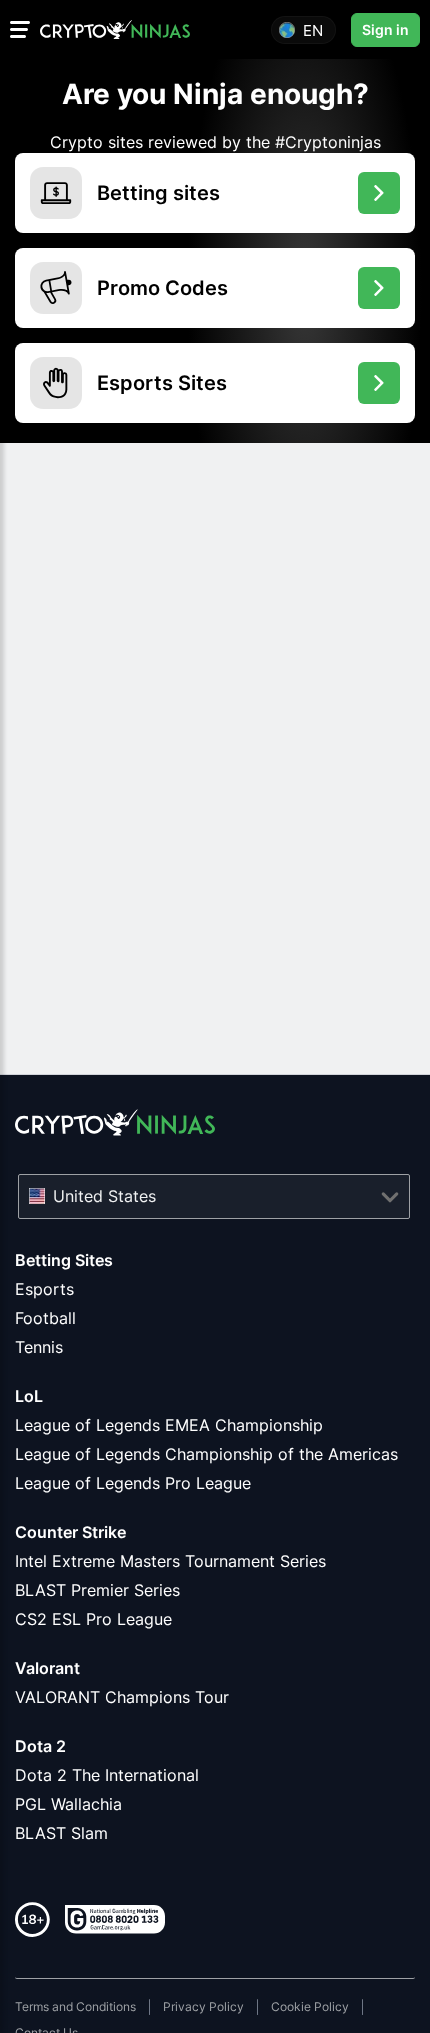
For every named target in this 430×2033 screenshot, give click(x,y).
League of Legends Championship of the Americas (206, 1454)
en (313, 29)
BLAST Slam (61, 1833)
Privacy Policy (203, 2006)
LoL (29, 1396)
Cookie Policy (310, 2006)
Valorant (47, 1668)
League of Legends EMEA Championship (169, 1425)
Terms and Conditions (75, 2006)
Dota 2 (40, 1746)
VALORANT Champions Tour (122, 1697)
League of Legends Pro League (133, 1483)
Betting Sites (64, 1260)
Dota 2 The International (107, 1775)
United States (104, 1196)
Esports (44, 1289)
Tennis (39, 1347)
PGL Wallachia (68, 1804)
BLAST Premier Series (97, 1590)
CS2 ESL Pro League (93, 1619)
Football (45, 1318)
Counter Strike (70, 1532)
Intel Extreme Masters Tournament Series (170, 1561)
